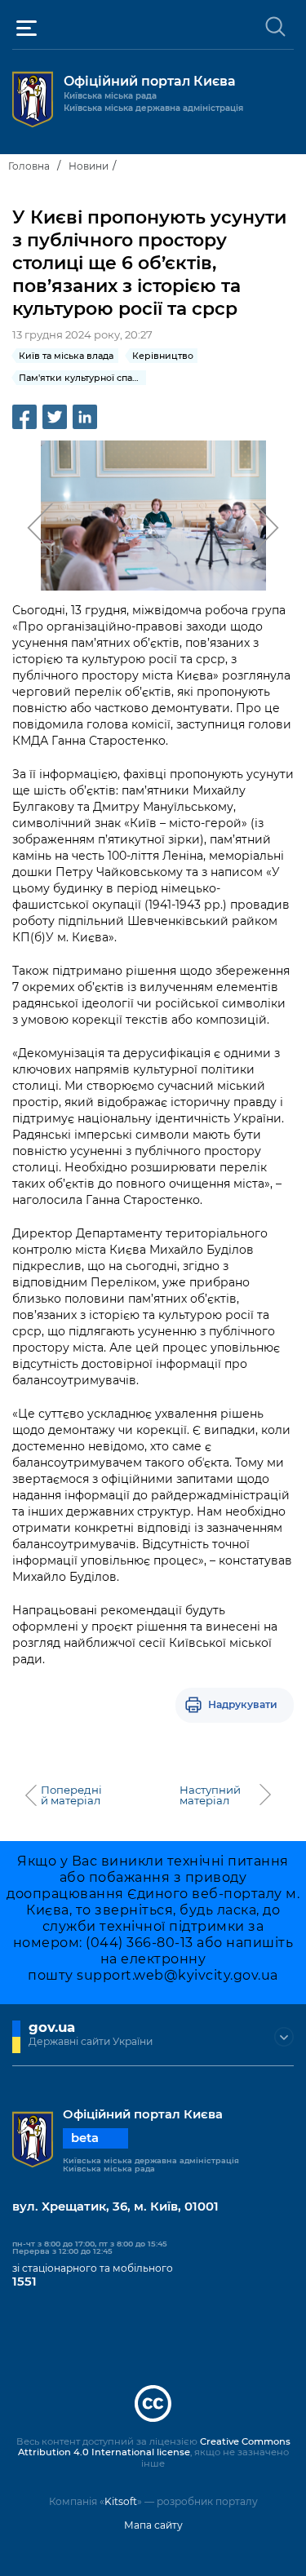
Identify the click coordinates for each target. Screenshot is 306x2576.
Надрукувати (243, 1704)
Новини (89, 166)
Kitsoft (121, 2501)
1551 (24, 2282)
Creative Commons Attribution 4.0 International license (154, 2447)
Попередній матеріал (71, 1795)
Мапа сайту (153, 2525)
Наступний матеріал (210, 1795)
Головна (29, 166)
